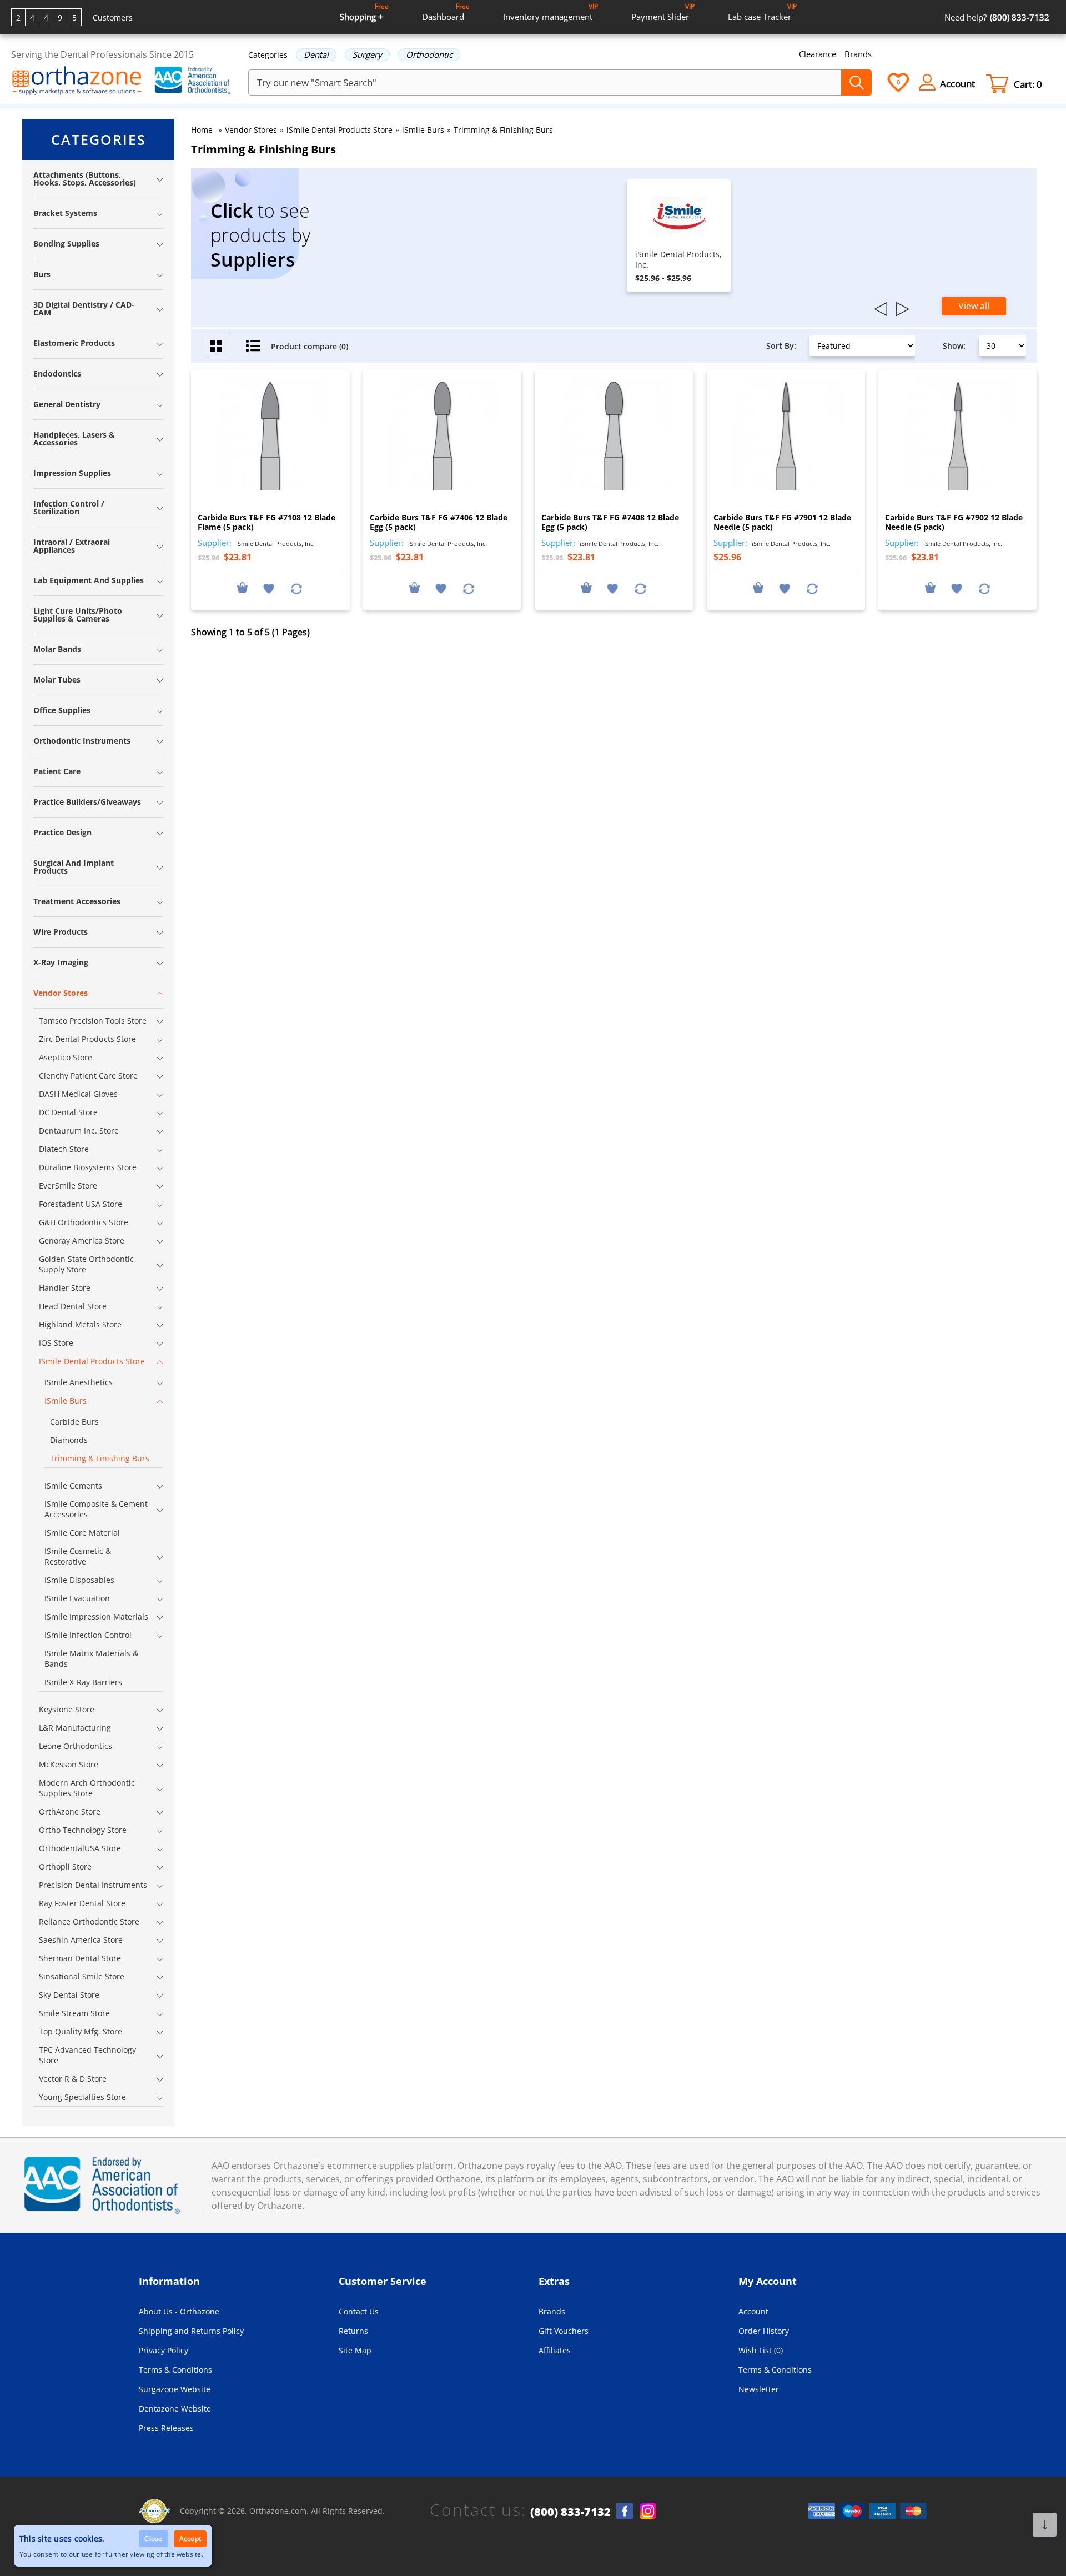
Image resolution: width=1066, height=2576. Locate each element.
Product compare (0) (310, 346)
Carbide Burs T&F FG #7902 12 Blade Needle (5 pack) (954, 522)
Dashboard (446, 12)
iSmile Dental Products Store (340, 130)
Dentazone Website (175, 2409)
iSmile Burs (423, 130)
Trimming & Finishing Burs (503, 130)
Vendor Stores (251, 130)
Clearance (818, 54)
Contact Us (359, 2311)
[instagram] (648, 2511)
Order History (764, 2331)
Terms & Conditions (175, 2370)
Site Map (355, 2350)
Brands (858, 54)
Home (202, 130)
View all (974, 306)
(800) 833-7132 (570, 2512)
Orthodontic (429, 54)
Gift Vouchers (564, 2331)
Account (753, 2311)
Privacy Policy (164, 2350)
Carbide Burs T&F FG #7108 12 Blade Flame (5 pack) (266, 522)
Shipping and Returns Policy (191, 2331)
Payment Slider (663, 12)
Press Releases (166, 2428)
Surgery (367, 54)
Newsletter (759, 2389)
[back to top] (1045, 2525)
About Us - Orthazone (179, 2311)
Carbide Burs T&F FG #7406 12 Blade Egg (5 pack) (439, 522)
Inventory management (550, 12)
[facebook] (625, 2511)
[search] (856, 82)
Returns (353, 2331)
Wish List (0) (761, 2350)
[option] (679, 235)
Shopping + (364, 12)
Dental (316, 54)
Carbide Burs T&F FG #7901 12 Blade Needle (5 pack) (782, 522)
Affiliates (555, 2350)
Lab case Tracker (762, 12)
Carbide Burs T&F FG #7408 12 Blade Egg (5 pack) (610, 522)
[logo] (77, 82)
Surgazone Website (175, 2389)
